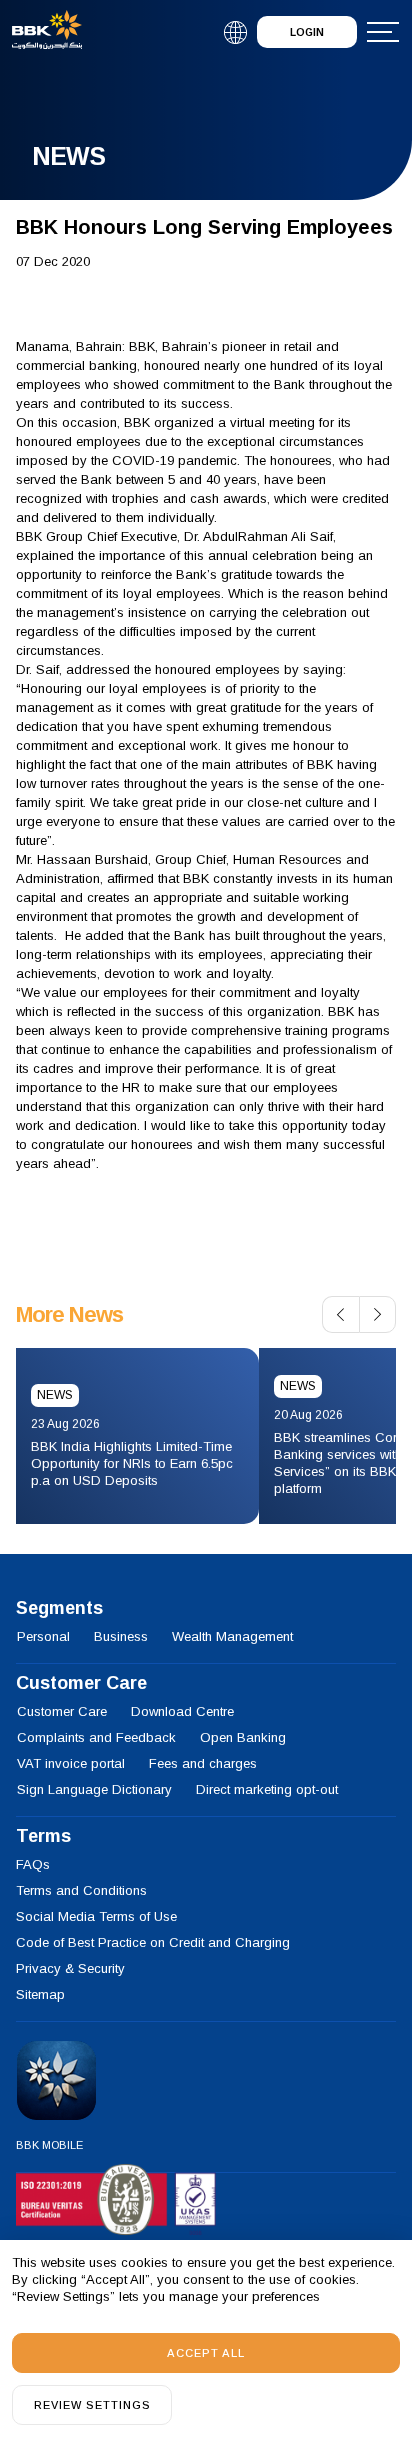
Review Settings (92, 2405)
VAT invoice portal (71, 1763)
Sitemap (40, 1994)
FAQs (33, 1864)
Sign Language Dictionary (94, 1789)
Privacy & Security (70, 1968)
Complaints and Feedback (96, 1737)
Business (121, 1636)
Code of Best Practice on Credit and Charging (153, 1942)
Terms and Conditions (81, 1890)
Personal (43, 1636)
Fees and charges (203, 1763)
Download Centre (182, 1711)
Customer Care (62, 1711)
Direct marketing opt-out (267, 1789)
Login (307, 32)
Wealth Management (232, 1636)
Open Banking (243, 1737)
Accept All (206, 2353)
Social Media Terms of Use (96, 1916)
